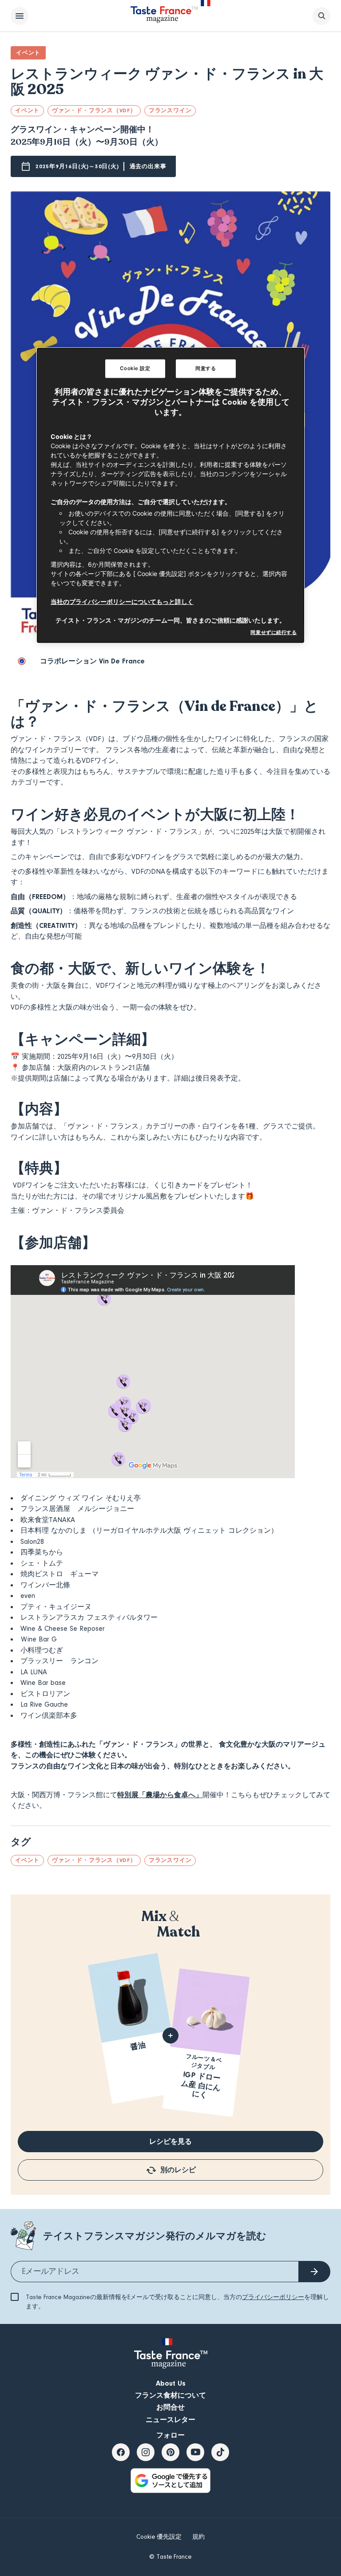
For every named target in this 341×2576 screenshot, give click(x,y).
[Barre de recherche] (321, 16)
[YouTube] (195, 2452)
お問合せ (170, 2407)
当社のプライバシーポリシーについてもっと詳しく (122, 602)
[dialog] (170, 495)
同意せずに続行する (274, 632)
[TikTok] (220, 2452)
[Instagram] (146, 2452)
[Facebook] (121, 2452)
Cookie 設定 (135, 368)
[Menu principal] (20, 16)
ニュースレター (170, 2420)
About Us (171, 2383)
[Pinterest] (170, 2452)
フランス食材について (170, 2395)
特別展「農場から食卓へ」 (160, 1795)
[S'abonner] (314, 2272)
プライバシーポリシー (273, 2297)
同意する (206, 368)
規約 (198, 2537)
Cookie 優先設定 (159, 2537)
